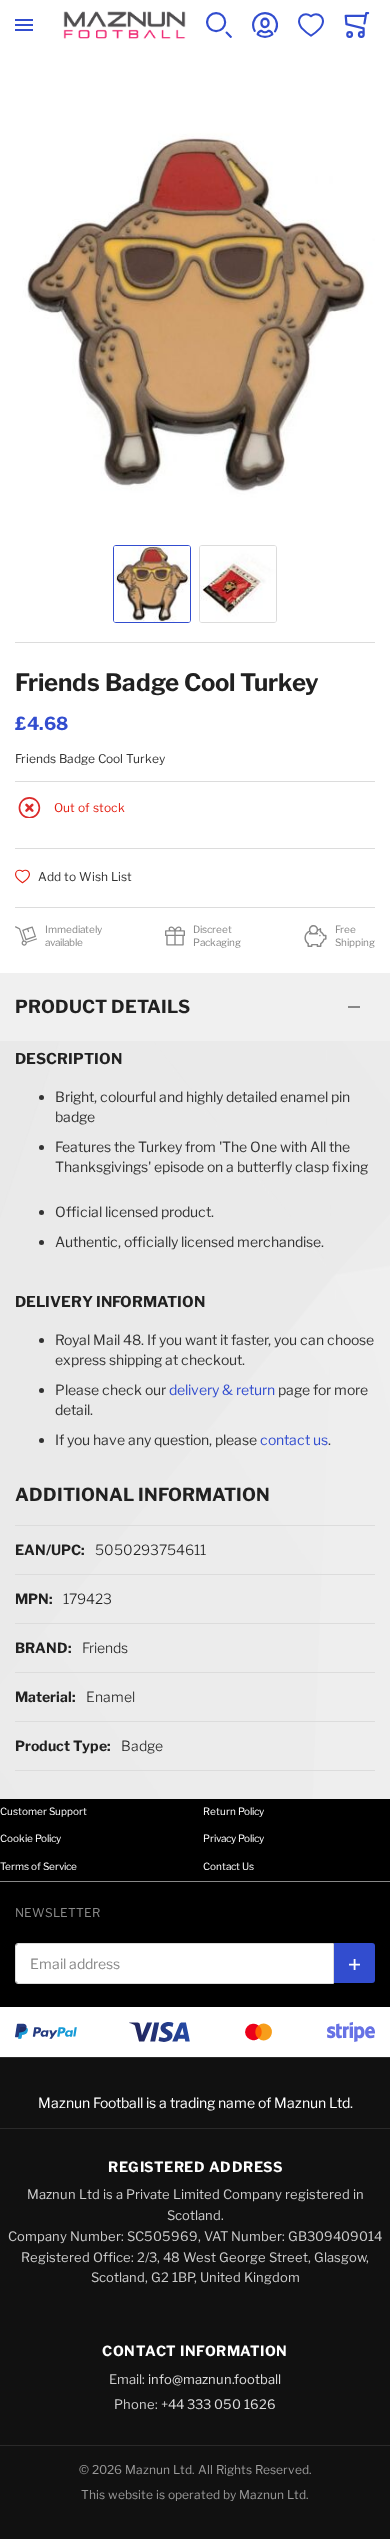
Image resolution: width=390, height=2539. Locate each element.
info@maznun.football (214, 2379)
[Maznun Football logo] (124, 25)
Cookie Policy (30, 1838)
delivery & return (222, 1389)
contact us (294, 1439)
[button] (152, 584)
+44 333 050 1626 (218, 2404)
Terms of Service (38, 1866)
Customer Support (43, 1811)
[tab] (195, 1007)
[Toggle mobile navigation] (24, 25)
